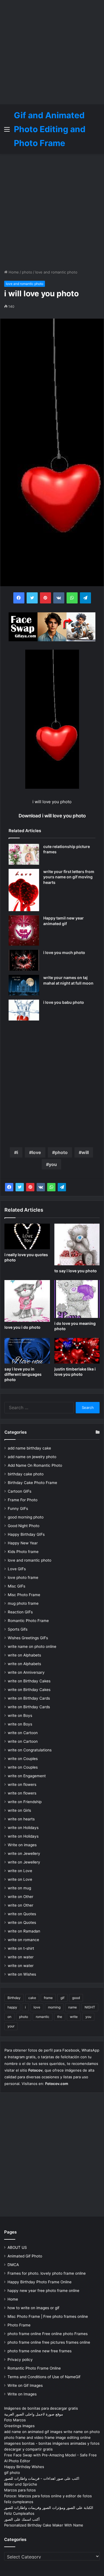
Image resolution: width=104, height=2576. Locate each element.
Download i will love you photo (52, 816)
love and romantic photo (56, 272)
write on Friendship (25, 1802)
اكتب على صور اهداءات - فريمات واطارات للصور (42, 2478)
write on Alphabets (24, 1655)
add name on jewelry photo (32, 1457)
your (11, 2026)
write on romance (23, 1940)
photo (27, 272)
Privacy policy (20, 2360)
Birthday (14, 1998)
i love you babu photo (64, 1002)
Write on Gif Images (25, 2385)
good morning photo (26, 1517)
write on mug (19, 1888)
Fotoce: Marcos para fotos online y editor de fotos (48, 2496)
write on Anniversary (26, 1672)
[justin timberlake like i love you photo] (77, 1351)
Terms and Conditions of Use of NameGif (44, 2377)
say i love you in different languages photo (23, 1374)
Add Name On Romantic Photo (35, 1465)
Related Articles (25, 831)
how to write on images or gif (33, 2308)
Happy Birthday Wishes (24, 2467)
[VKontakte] (41, 1187)
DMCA (13, 2265)
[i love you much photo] (24, 960)
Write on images (22, 1845)
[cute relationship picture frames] (24, 854)
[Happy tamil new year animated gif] (24, 931)
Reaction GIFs (20, 1612)
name (73, 2007)
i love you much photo (64, 952)
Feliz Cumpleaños (19, 2513)
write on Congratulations (30, 1750)
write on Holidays (23, 1828)
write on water (21, 1957)
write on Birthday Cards (29, 1698)
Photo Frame (19, 2325)
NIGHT (90, 2007)
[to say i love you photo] (77, 1244)
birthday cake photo (26, 1474)
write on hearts (21, 1819)
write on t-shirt (21, 1948)
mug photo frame (23, 1603)
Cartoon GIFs (20, 1491)
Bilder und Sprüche (21, 2484)
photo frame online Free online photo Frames (48, 2334)
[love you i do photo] (27, 1301)
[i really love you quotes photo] (27, 1236)
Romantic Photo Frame (28, 1621)
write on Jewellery (24, 1853)
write (74, 2017)
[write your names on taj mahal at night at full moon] (24, 985)
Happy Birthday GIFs (26, 1534)
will (85, 1152)
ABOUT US (17, 2247)
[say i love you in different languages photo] (27, 1351)
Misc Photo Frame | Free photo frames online (48, 2316)
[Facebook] (9, 1187)
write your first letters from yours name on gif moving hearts (69, 877)
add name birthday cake (29, 1448)
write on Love (20, 1871)
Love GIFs (17, 1569)
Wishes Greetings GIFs (28, 1638)
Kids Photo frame (23, 1552)
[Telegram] (62, 1187)
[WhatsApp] (51, 1187)
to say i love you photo (76, 1271)
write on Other (21, 1897)
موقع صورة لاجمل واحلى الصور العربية (34, 2414)
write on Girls (19, 1810)
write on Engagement (27, 1776)
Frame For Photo (23, 1500)
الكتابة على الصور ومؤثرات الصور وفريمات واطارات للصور (49, 2508)
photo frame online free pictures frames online (49, 2342)
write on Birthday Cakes (29, 1681)
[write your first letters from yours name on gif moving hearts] (24, 890)
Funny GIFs (18, 1508)
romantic (43, 2017)
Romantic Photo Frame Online (34, 2368)
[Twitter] (20, 1187)
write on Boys (20, 1715)
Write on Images (22, 2394)
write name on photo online (32, 1646)
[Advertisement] (52, 52)
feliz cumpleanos (19, 2502)
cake (32, 1998)
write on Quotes (22, 1914)
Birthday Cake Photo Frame (32, 1483)
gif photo (12, 2473)
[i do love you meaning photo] (77, 1299)
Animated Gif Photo (25, 2256)
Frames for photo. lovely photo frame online (47, 2273)
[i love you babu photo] (24, 1010)
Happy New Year (23, 1543)
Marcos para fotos (20, 2490)
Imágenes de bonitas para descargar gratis (41, 2408)
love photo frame (23, 1577)
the (60, 2017)
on (9, 2017)
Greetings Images (19, 2426)
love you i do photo (22, 1327)
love (36, 1152)
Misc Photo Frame (24, 1595)
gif (62, 1998)
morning (54, 2007)
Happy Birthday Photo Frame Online (40, 2282)
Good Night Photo (24, 1526)
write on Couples (23, 1759)
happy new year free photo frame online (43, 2291)
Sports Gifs (18, 1629)
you (53, 1164)
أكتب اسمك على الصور (22, 2519)
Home (13, 272)
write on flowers (22, 1784)
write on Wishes (22, 1974)
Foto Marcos (15, 2420)
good (76, 1998)
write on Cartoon (23, 1733)
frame (48, 1998)
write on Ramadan (24, 1931)
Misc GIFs (17, 1586)
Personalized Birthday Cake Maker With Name (44, 2525)
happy (12, 2007)
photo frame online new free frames (40, 2351)
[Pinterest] (30, 1187)
